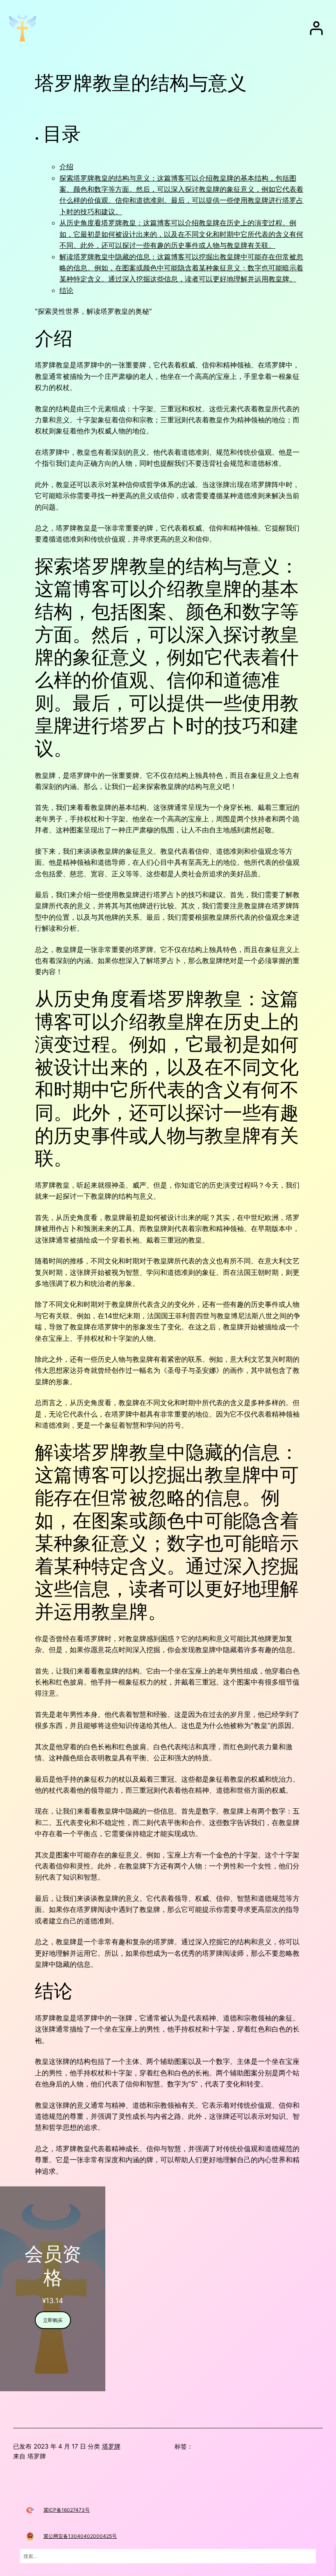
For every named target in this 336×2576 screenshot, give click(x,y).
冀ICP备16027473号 (67, 2510)
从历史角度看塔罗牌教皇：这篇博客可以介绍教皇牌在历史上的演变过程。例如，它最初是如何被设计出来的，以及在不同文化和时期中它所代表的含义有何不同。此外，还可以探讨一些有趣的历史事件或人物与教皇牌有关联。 (181, 234)
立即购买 (53, 2320)
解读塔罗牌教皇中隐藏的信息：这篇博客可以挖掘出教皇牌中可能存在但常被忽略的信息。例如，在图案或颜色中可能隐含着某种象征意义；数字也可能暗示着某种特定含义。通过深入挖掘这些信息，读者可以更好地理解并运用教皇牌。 (181, 268)
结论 (66, 290)
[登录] (316, 28)
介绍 (66, 167)
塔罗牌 (111, 2446)
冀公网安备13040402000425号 (80, 2536)
